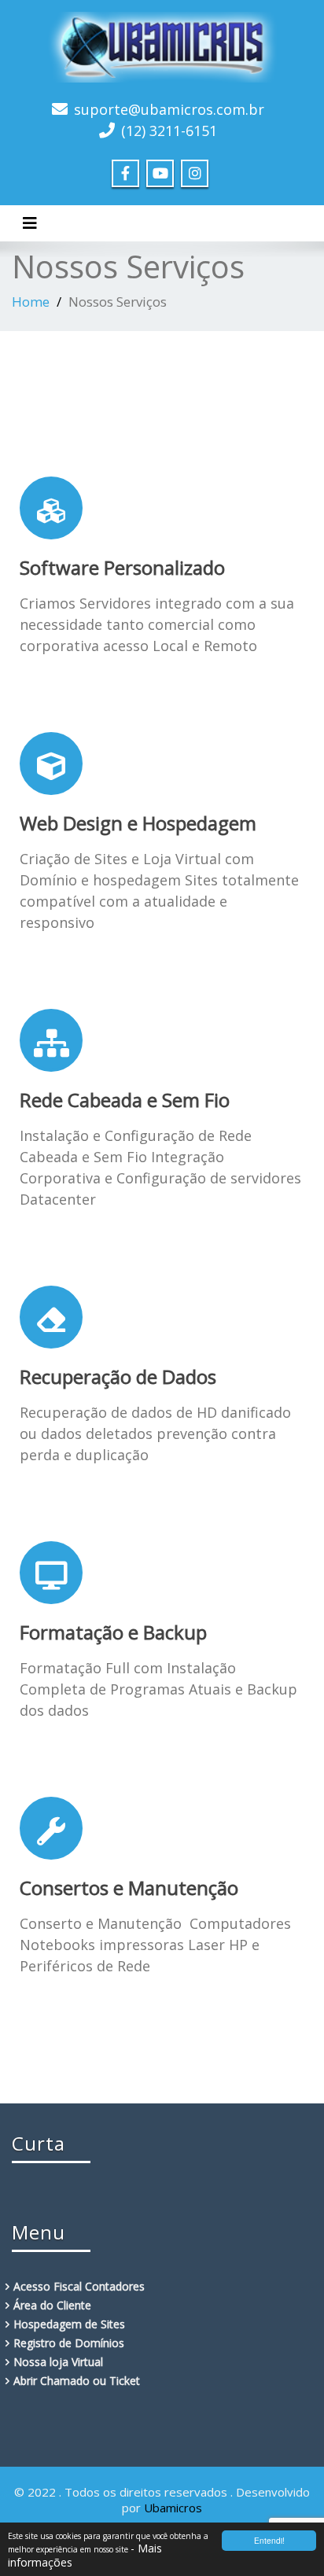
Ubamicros (173, 2508)
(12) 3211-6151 (169, 131)
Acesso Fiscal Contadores (79, 2286)
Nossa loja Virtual (58, 2362)
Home (31, 302)
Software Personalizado (122, 567)
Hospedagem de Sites (69, 2324)
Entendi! (269, 2540)
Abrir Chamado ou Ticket (77, 2381)
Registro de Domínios (69, 2343)
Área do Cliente (52, 2305)
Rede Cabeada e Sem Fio (125, 1100)
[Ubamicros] (162, 45)
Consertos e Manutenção (129, 1888)
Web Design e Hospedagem (138, 823)
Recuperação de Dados (118, 1376)
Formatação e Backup (113, 1632)
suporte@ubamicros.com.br (169, 109)
